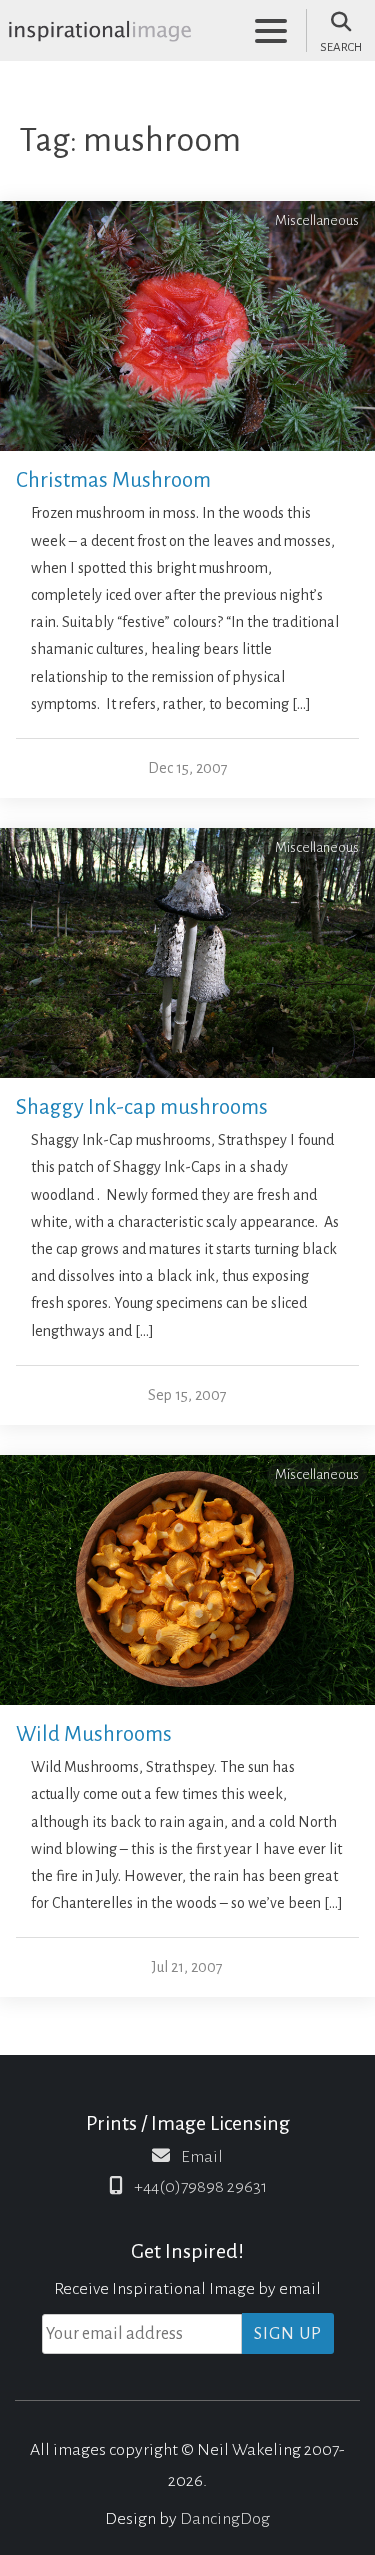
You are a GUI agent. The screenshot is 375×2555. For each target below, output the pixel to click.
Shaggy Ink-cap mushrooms (142, 1107)
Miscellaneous (317, 220)
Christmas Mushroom (113, 480)
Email (202, 2157)
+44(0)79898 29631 (200, 2187)
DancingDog (225, 2519)
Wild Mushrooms (94, 1734)
